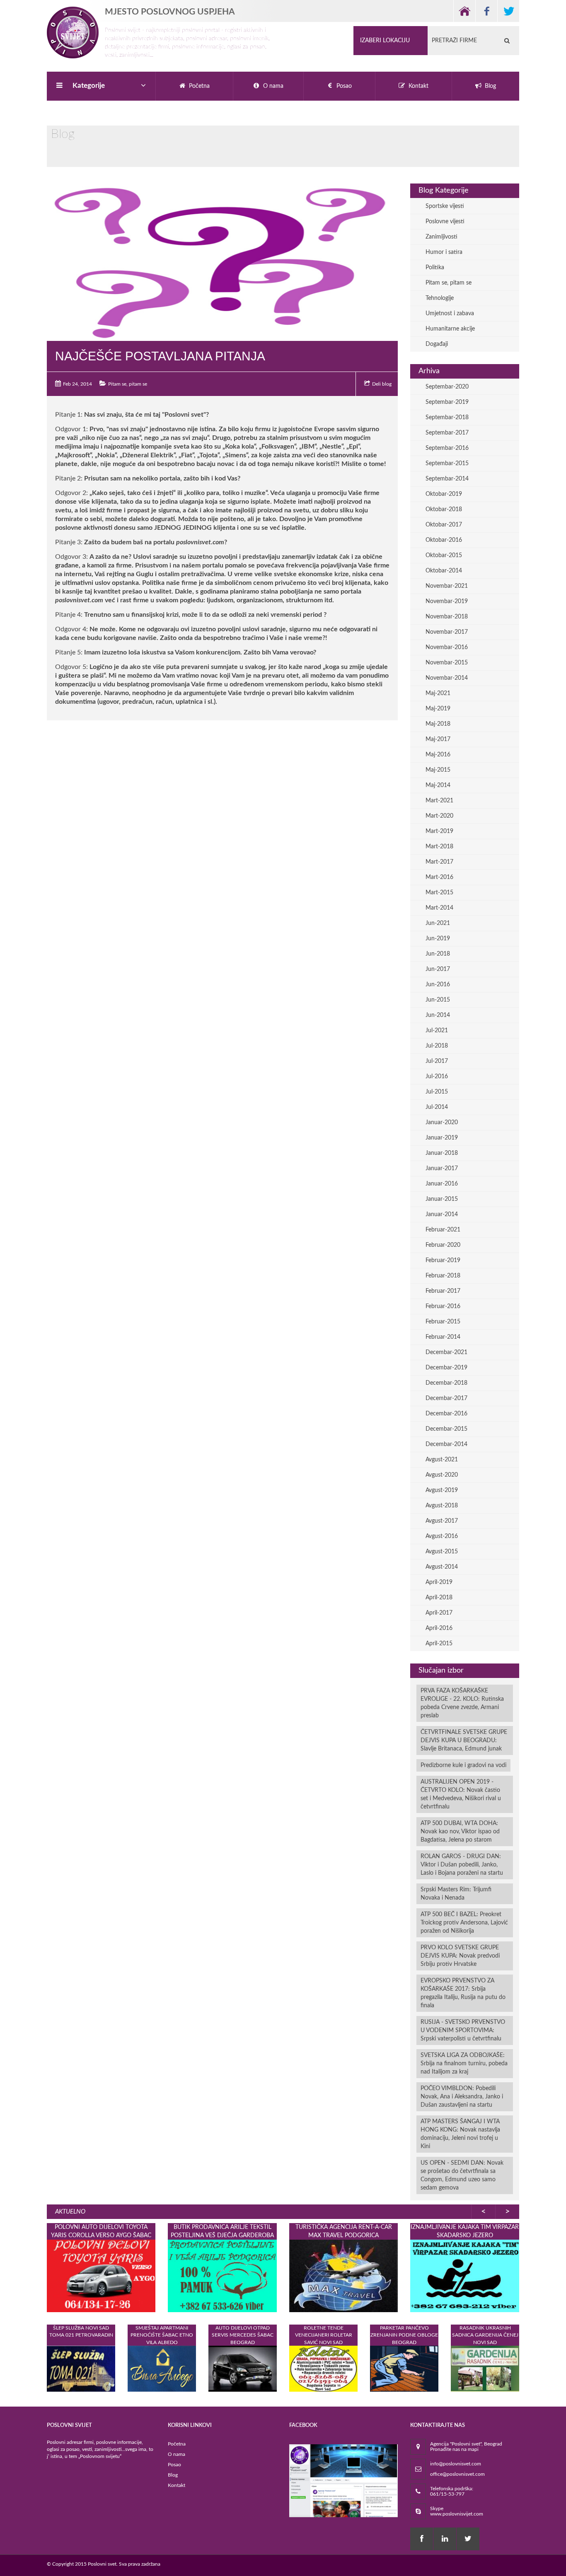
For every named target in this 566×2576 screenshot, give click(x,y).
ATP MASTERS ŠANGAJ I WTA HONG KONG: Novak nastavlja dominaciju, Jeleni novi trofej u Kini (460, 2134)
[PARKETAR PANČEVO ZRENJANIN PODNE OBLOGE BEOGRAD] (404, 2368)
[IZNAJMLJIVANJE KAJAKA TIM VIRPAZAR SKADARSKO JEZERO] (464, 2276)
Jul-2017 (437, 1061)
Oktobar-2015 (444, 555)
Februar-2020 (443, 1245)
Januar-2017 (442, 1168)
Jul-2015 (437, 1092)
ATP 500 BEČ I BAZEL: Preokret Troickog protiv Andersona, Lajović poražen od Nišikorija (464, 1923)
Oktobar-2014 (444, 571)
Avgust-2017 (442, 1521)
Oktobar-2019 (444, 494)
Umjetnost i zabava (450, 314)
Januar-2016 (442, 1184)
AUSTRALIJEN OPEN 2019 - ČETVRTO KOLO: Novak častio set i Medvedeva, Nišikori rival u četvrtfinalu (461, 1794)
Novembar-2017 (447, 632)
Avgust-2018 (442, 1506)
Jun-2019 (438, 939)
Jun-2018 (438, 954)
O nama (177, 2454)
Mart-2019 (439, 831)
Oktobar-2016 (444, 540)
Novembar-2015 (447, 663)
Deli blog (382, 384)
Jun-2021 (438, 923)
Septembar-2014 (447, 479)
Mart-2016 (439, 877)
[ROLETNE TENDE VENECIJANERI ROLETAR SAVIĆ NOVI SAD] (323, 2368)
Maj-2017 (438, 739)
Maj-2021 (438, 693)
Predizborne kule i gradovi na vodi (463, 1765)
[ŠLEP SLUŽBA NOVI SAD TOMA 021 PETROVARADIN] (81, 2368)
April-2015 (439, 1644)
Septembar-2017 (447, 433)
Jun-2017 (438, 969)
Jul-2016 (437, 1077)
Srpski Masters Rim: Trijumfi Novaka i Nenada (456, 1894)
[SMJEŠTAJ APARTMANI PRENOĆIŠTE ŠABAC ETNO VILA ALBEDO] (162, 2368)
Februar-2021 (443, 1230)
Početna (177, 2444)
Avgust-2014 (442, 1567)
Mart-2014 (439, 908)
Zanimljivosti (441, 237)
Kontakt (177, 2485)
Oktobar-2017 (444, 525)
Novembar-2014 (447, 678)
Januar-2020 (442, 1123)
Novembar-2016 (447, 647)
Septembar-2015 (447, 464)
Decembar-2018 (446, 1383)
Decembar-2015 (446, 1429)
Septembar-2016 (447, 448)
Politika (435, 268)
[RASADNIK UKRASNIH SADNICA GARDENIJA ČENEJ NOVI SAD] (485, 2368)
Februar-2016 (443, 1306)
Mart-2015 (439, 893)
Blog (173, 2475)
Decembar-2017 (446, 1398)
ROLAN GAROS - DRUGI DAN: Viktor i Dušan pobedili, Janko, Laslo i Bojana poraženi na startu (462, 1865)
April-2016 (439, 1628)
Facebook (486, 11)
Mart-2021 (439, 801)
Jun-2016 (438, 985)
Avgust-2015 (442, 1552)
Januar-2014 (442, 1214)
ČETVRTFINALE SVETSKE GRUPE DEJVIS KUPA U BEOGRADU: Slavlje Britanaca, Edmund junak (464, 1741)
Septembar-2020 (447, 387)
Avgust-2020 (442, 1475)
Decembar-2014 (446, 1444)
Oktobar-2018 (444, 509)
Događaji (437, 344)
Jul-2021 (437, 1031)
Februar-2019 (443, 1260)
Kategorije (89, 86)
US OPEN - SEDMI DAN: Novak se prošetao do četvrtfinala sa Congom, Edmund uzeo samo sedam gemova (462, 2175)
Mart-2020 (439, 816)
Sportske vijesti (445, 206)
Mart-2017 (439, 862)
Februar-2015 (443, 1322)
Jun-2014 (438, 1015)
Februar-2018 (443, 1276)
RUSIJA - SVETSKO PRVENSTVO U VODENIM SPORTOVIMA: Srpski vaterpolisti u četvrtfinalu (463, 2030)
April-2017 (439, 1613)
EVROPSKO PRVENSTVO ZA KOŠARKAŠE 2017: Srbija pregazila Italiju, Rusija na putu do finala (463, 1993)
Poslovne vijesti (445, 222)
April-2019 (439, 1582)
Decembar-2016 (446, 1414)
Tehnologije (440, 298)
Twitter (508, 11)
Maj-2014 (438, 785)
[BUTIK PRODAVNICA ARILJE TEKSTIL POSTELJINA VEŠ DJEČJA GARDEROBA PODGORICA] (222, 2276)
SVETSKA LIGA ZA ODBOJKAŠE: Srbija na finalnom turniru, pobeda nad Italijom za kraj (464, 2064)
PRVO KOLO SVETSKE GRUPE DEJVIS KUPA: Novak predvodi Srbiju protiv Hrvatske (460, 1956)
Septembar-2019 (447, 402)
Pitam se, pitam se (128, 384)
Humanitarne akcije (450, 329)
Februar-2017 (443, 1291)
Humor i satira (444, 252)
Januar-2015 (442, 1199)
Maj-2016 (438, 755)
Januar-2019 (442, 1138)
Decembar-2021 (446, 1352)
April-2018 (439, 1598)
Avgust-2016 (442, 1536)
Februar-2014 (443, 1337)
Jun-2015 (438, 1000)
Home (464, 11)
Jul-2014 (437, 1107)
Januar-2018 (442, 1153)
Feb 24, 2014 (77, 384)
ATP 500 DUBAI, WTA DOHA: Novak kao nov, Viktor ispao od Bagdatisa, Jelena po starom (460, 1832)
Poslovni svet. (103, 2564)
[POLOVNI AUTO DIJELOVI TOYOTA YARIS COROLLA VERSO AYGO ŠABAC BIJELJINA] (101, 2276)
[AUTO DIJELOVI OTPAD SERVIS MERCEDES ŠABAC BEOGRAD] (243, 2368)
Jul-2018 (437, 1046)
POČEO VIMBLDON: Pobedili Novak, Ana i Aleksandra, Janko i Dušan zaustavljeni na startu (462, 2097)
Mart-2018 (439, 847)
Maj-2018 (438, 724)
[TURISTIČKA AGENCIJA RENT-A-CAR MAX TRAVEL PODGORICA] (343, 2276)
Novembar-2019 (447, 601)
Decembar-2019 (446, 1368)
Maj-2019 (438, 709)
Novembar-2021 (447, 586)
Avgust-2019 (442, 1490)
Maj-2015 (438, 770)
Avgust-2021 (442, 1460)
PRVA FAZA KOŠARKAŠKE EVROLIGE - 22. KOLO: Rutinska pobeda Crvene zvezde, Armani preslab (462, 1703)
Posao (174, 2465)
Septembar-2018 (447, 418)
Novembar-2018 (447, 617)
